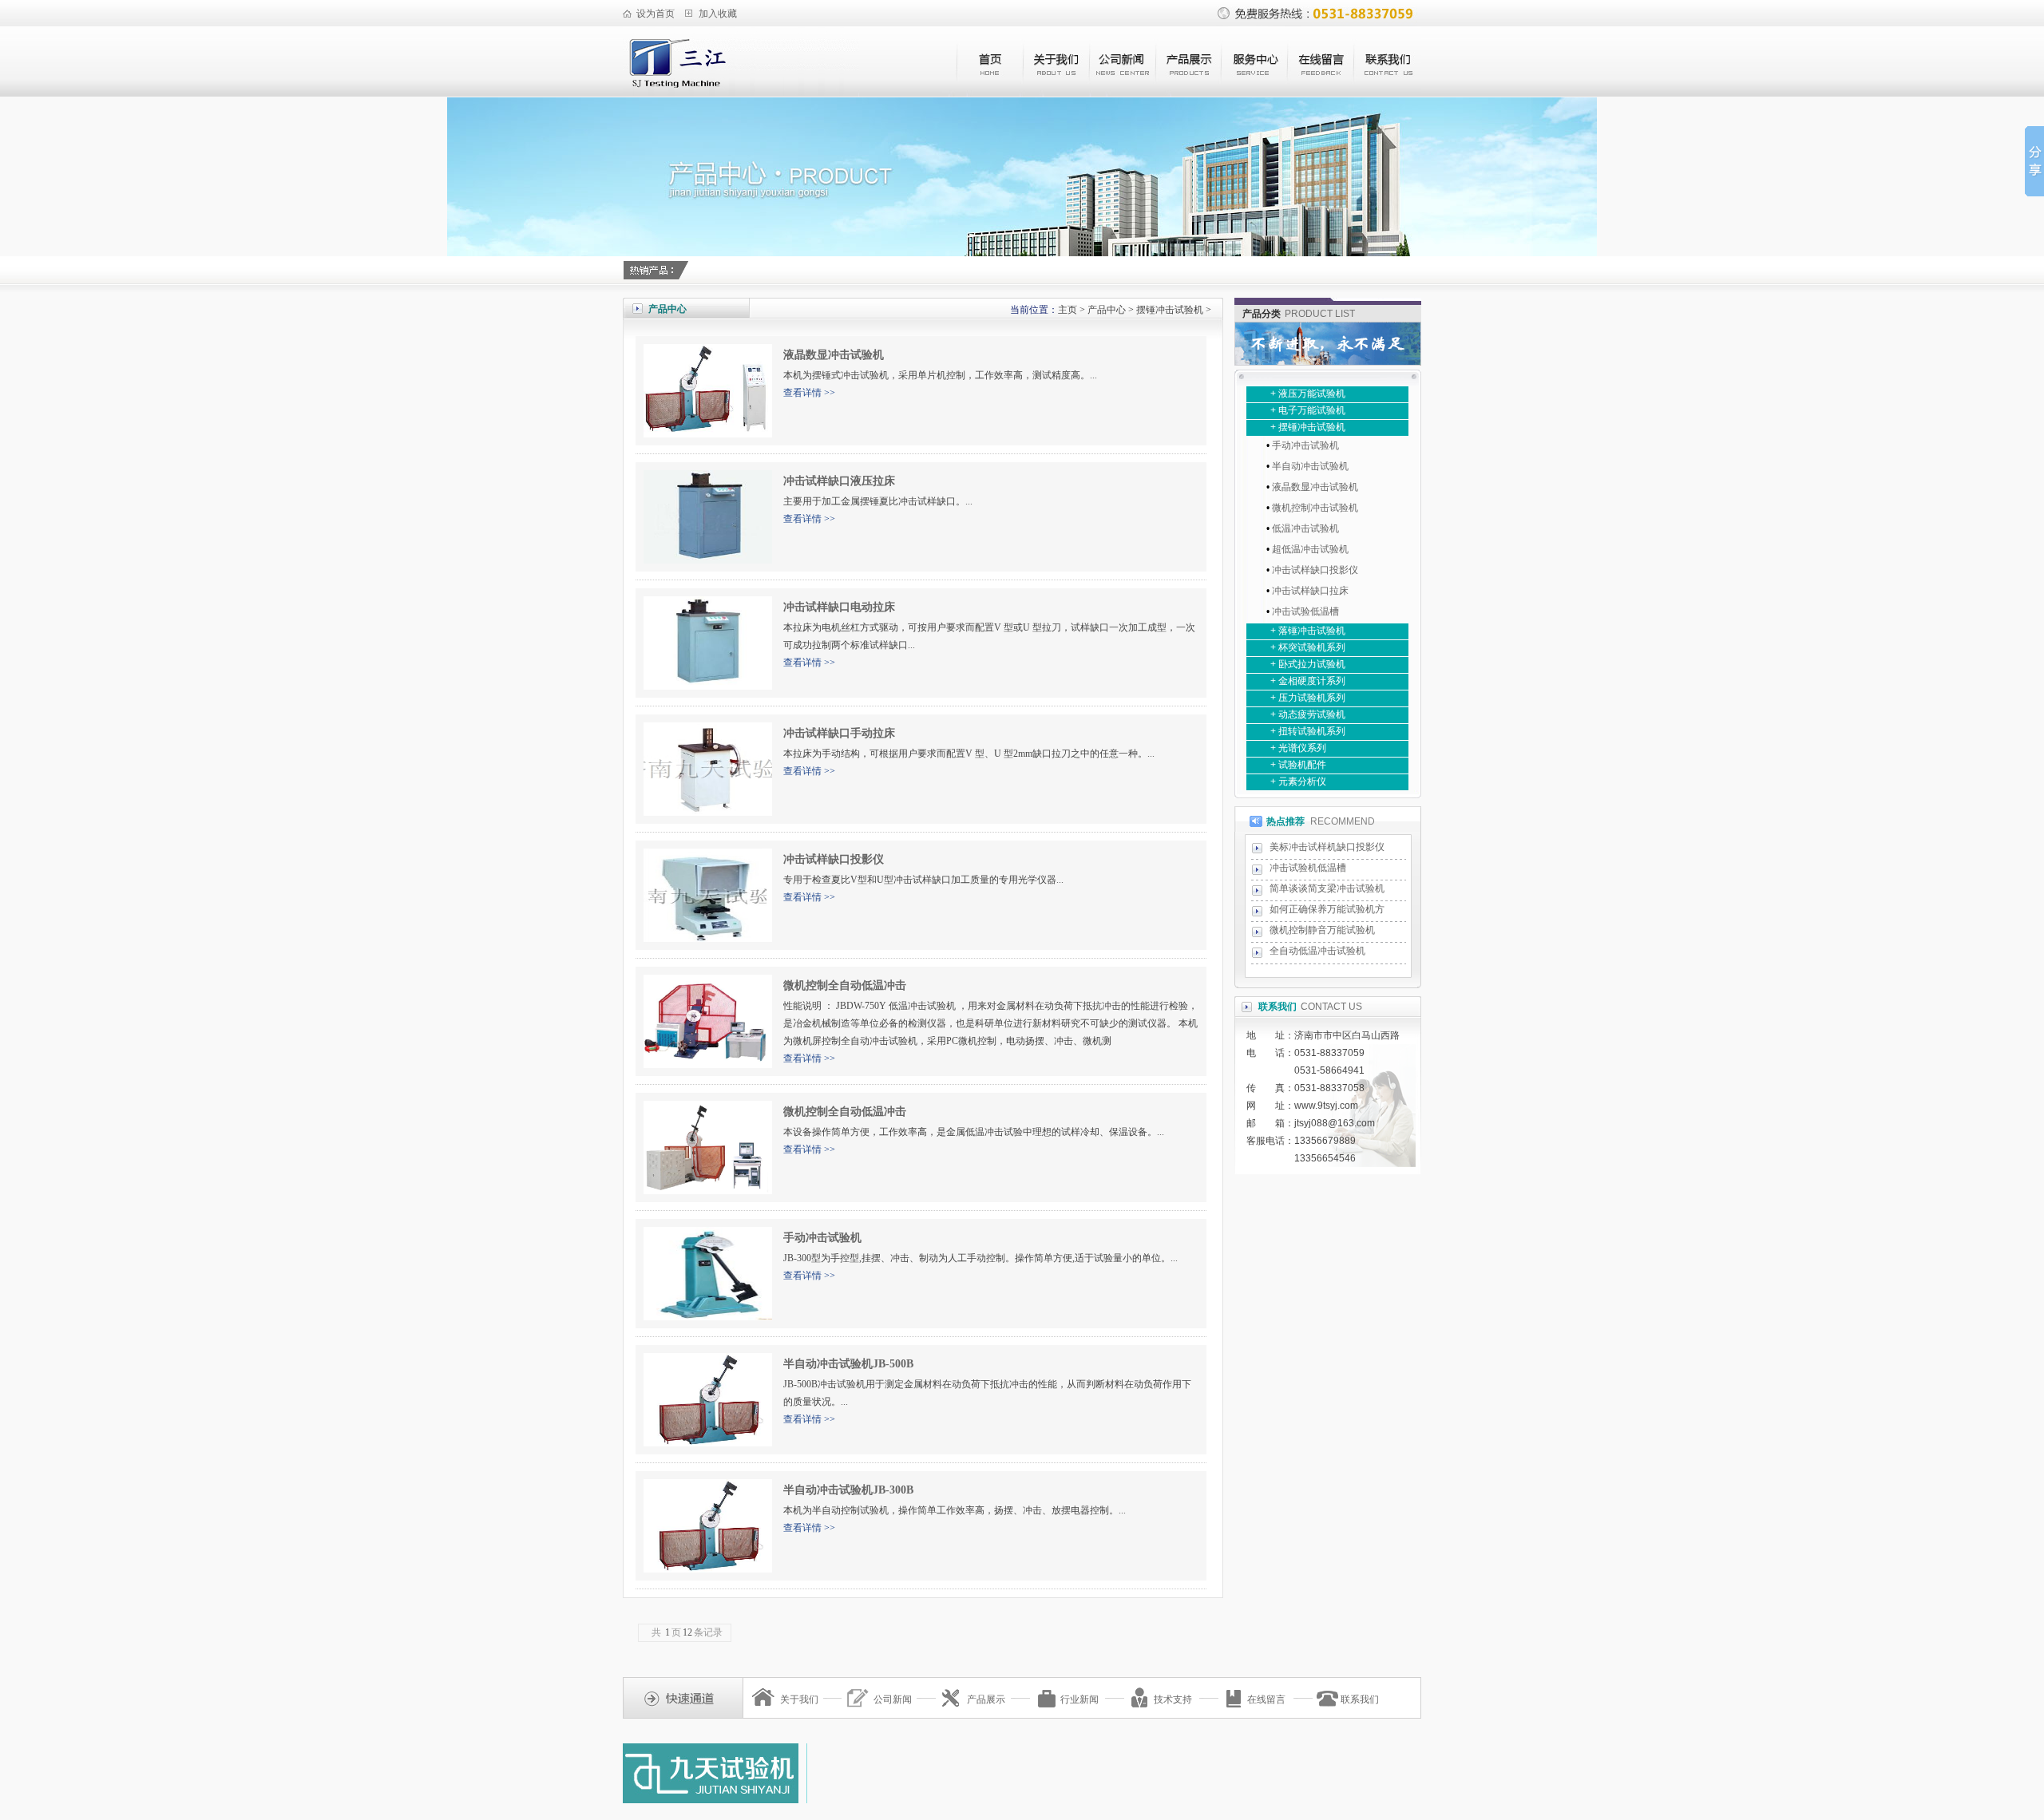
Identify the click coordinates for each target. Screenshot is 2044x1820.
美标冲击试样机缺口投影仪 (1327, 847)
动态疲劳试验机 (1312, 714)
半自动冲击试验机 (1310, 466)
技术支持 (1173, 1699)
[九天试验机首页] (990, 93)
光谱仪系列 (1302, 748)
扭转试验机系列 (1312, 731)
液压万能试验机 (1312, 394)
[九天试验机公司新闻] (1122, 93)
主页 (1068, 310)
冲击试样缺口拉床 (1310, 591)
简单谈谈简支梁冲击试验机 (1327, 888)
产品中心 (1107, 310)
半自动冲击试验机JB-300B (848, 1490)
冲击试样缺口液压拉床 (839, 481)
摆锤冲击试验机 (1170, 310)
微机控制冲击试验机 (1315, 508)
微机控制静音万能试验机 (1322, 930)
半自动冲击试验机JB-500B (848, 1364)
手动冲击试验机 (822, 1238)
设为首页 (656, 14)
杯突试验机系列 (1312, 647)
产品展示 (986, 1699)
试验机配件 (1302, 765)
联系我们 (1360, 1699)
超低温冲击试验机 (1310, 549)
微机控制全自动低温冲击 (845, 985)
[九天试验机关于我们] (1056, 93)
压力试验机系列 (1312, 698)
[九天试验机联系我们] (1387, 93)
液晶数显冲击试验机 (834, 355)
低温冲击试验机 (1305, 528)
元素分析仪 (1302, 781)
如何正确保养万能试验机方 (1327, 909)
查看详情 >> (809, 393)
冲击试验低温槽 (1305, 611)
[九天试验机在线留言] (1321, 93)
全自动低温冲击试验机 (1317, 951)
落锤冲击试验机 (1312, 631)
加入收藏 (718, 14)
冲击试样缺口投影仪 (834, 859)
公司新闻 (893, 1699)
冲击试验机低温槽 (1308, 868)
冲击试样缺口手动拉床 (839, 733)
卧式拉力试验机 (1312, 664)
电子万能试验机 (1312, 410)
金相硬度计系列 (1312, 681)
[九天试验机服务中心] (1255, 93)
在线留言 (1266, 1699)
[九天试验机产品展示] (1188, 93)
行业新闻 (1079, 1699)
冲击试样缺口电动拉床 (839, 607)
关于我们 (799, 1699)
